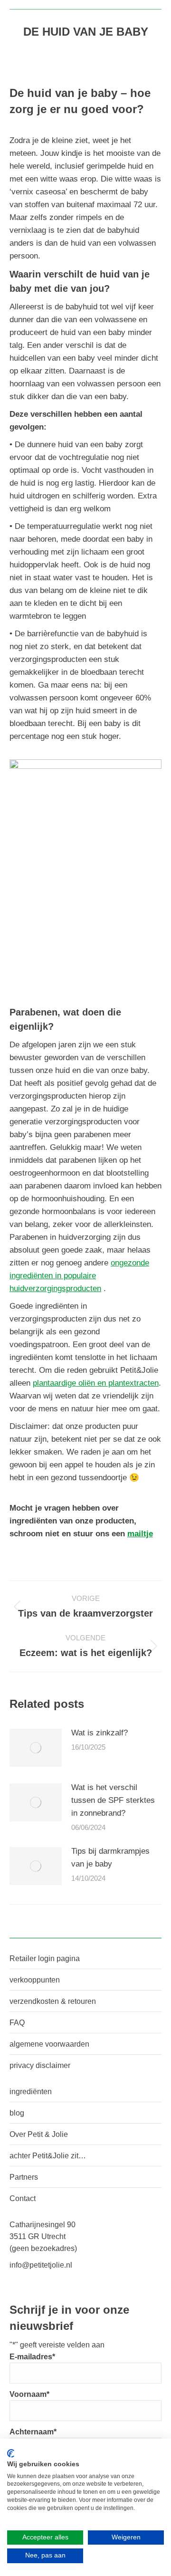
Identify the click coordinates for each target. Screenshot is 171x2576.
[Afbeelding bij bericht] (36, 1748)
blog (17, 2113)
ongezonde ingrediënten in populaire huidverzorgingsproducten (79, 1276)
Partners (24, 2177)
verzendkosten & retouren (53, 2001)
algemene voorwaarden (49, 2044)
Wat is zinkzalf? (100, 1733)
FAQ (17, 2023)
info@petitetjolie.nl (41, 2265)
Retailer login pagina (45, 1958)
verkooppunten (35, 1980)
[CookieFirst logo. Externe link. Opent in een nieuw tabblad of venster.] (11, 2453)
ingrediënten (31, 2092)
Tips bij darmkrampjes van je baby (110, 1858)
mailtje (140, 1534)
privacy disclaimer (40, 2065)
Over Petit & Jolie (39, 2134)
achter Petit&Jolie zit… (48, 2156)
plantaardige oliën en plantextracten (96, 1383)
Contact (23, 2198)
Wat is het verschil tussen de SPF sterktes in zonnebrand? (113, 1800)
